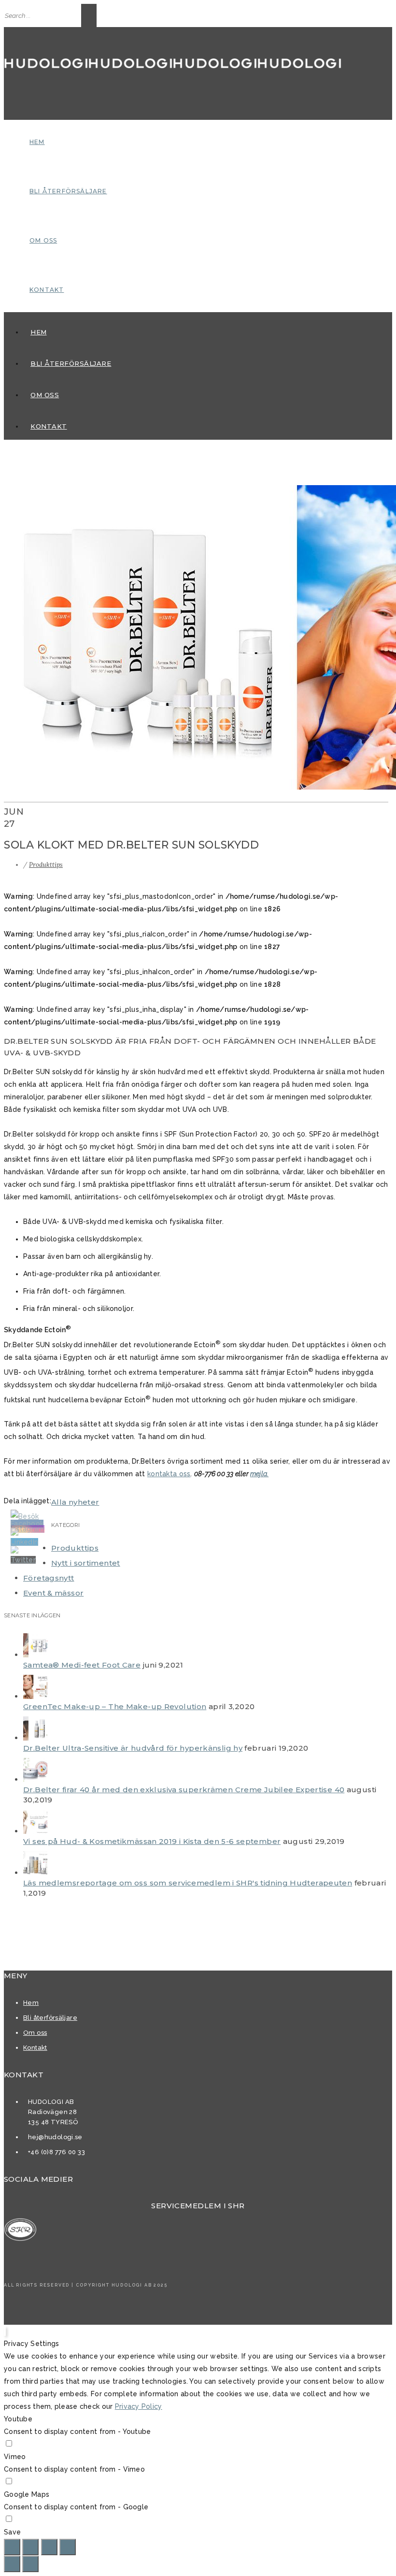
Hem (37, 142)
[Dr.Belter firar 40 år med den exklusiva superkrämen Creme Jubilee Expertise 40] (35, 1779)
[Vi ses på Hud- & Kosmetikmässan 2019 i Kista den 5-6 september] (35, 1831)
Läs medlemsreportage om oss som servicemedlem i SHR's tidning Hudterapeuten (188, 1883)
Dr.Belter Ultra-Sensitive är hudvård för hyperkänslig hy (133, 1748)
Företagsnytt (49, 1578)
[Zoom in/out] (68, 2547)
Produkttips (46, 865)
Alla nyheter (75, 1502)
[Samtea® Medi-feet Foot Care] (35, 1655)
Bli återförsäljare (68, 191)
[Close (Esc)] (12, 2547)
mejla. (259, 1474)
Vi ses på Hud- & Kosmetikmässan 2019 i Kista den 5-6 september (152, 1841)
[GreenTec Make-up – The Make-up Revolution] (35, 1696)
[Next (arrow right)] (30, 2564)
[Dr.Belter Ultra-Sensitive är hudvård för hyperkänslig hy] (35, 1738)
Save (12, 2532)
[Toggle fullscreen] (49, 2547)
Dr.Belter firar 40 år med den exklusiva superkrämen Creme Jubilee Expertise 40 (184, 1790)
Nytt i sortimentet (86, 1563)
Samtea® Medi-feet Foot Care (82, 1665)
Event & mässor (53, 1593)
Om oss (43, 240)
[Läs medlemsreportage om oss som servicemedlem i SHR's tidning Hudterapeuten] (35, 1873)
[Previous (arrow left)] (12, 2564)
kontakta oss (169, 1474)
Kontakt (47, 290)
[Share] (30, 2547)
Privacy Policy (139, 2406)
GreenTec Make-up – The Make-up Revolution (115, 1706)
